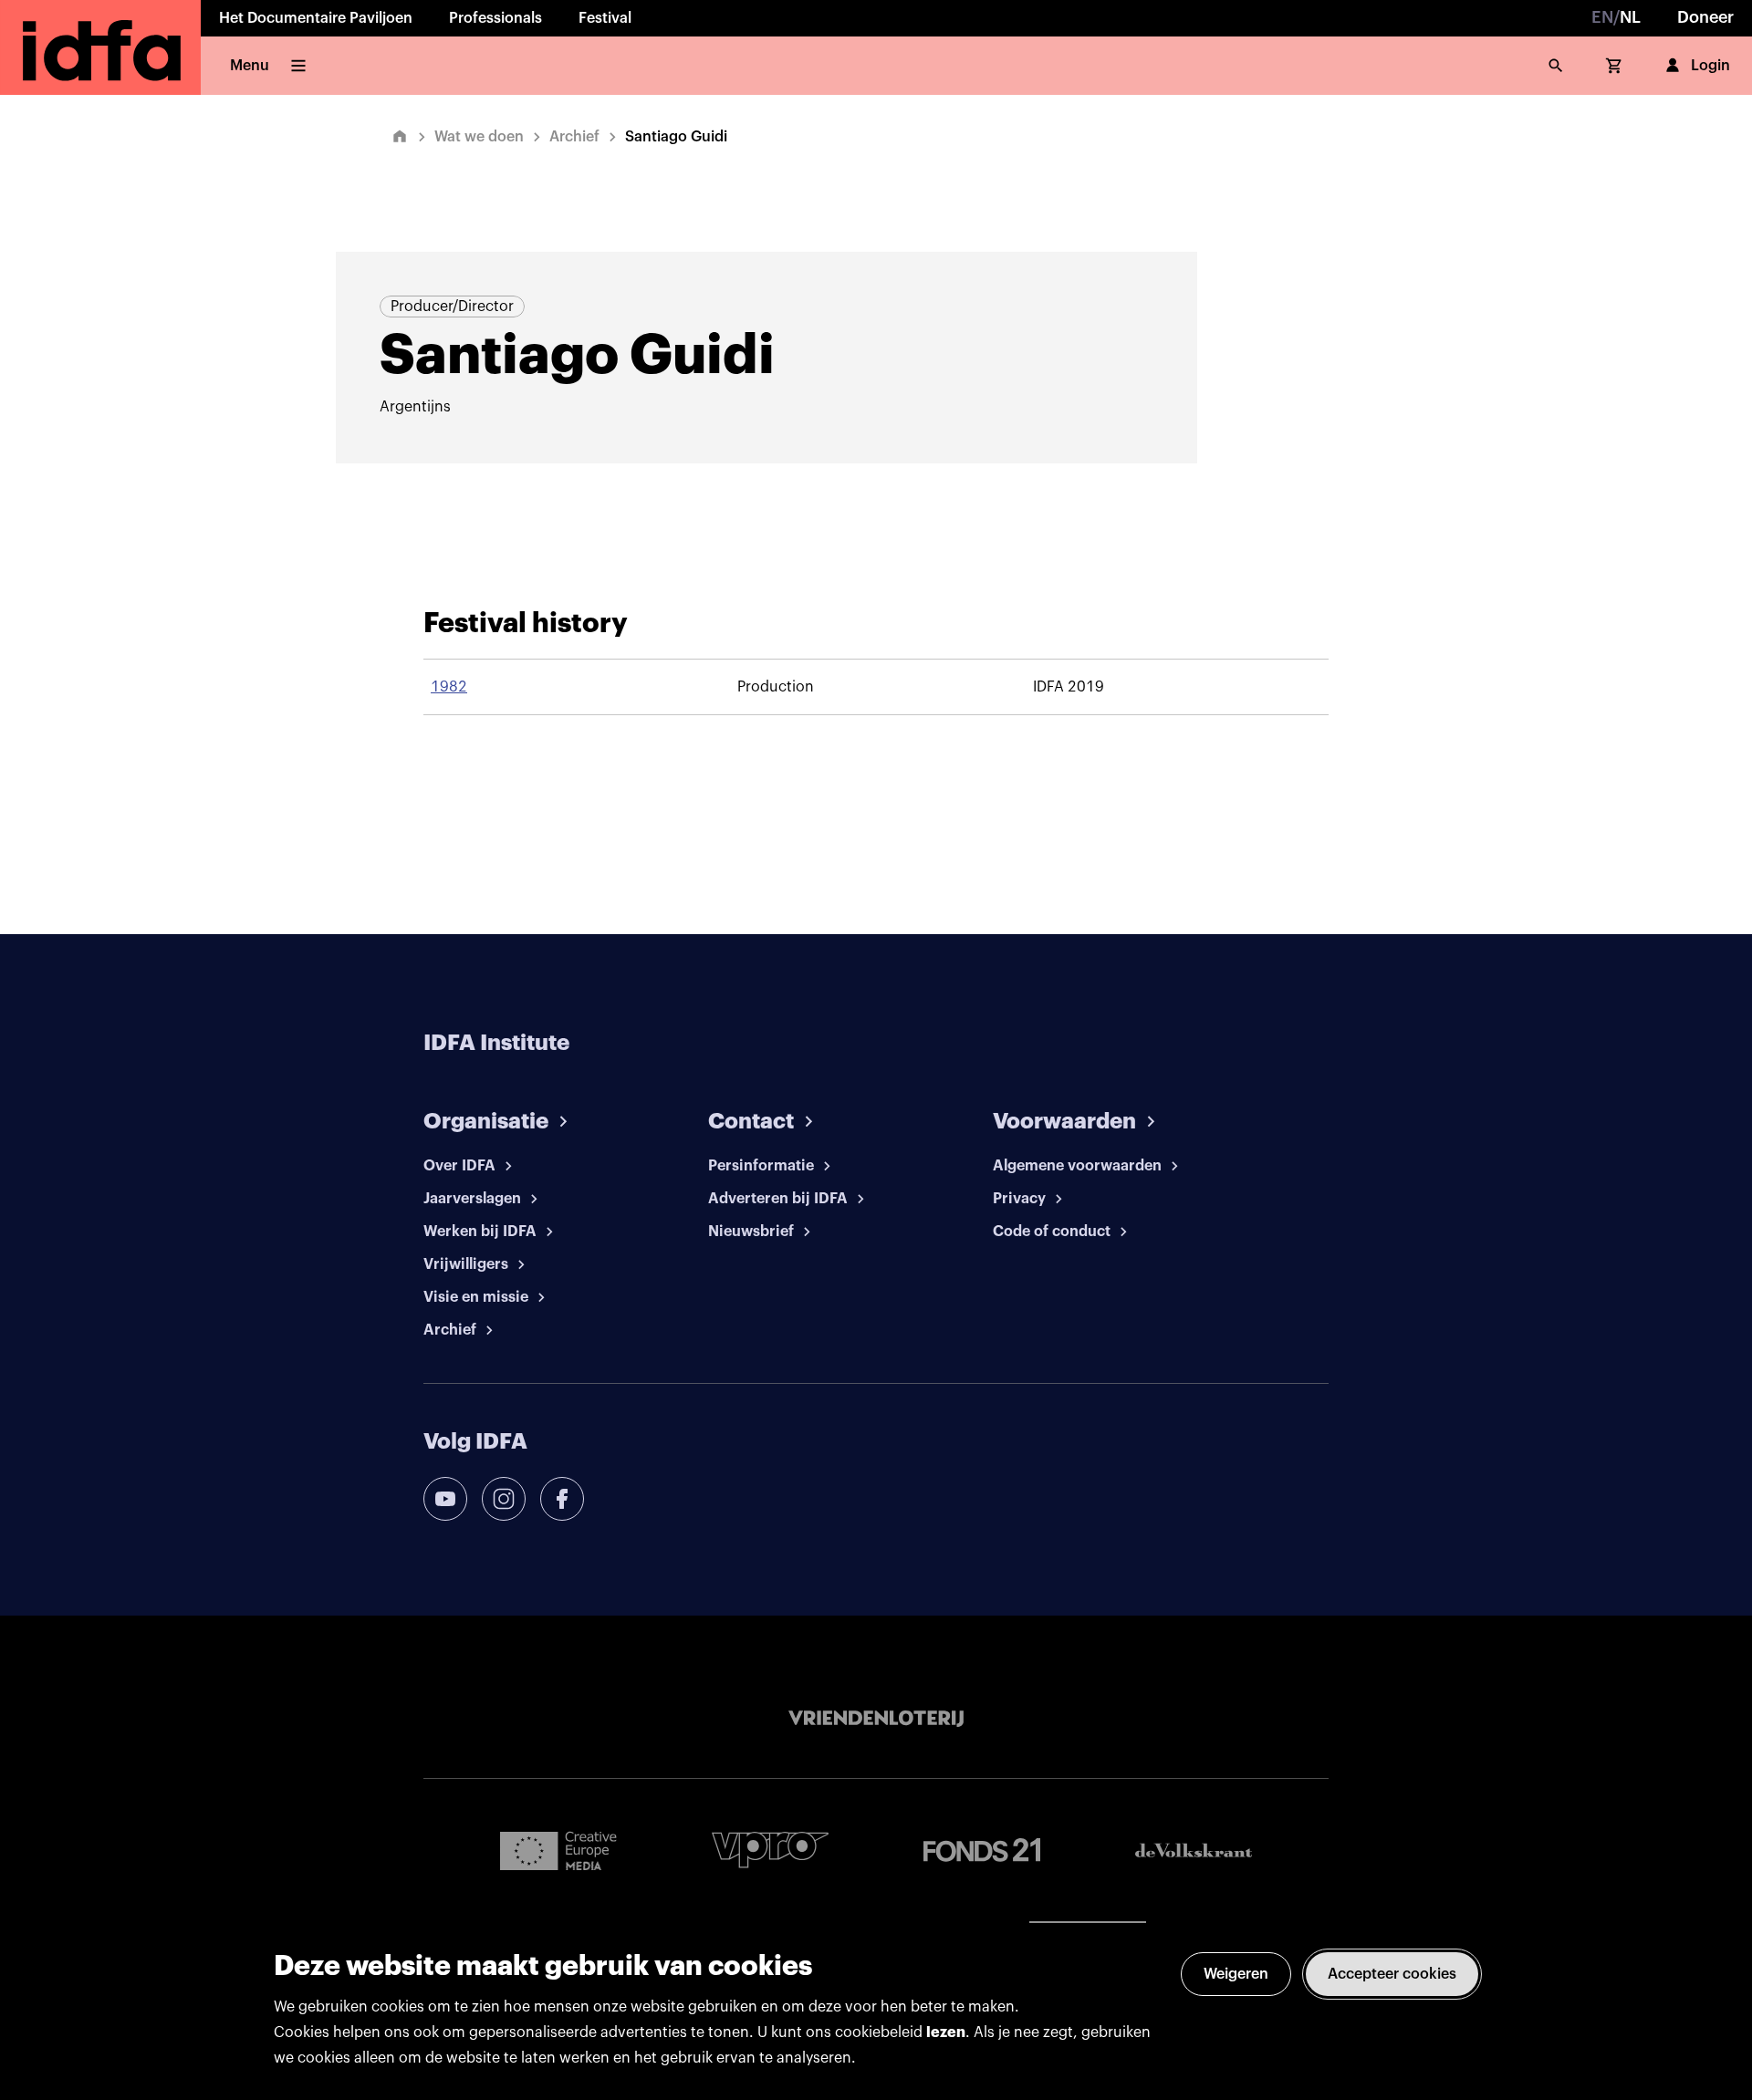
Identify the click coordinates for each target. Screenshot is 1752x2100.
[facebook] (562, 1499)
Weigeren (1236, 1974)
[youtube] (445, 1499)
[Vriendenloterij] (876, 1719)
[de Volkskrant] (1194, 1850)
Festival (605, 18)
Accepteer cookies (1392, 1974)
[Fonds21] (982, 1850)
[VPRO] (770, 1850)
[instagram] (504, 1499)
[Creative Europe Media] (558, 1850)
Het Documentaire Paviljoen (316, 18)
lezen (946, 2032)
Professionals (495, 18)
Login (1710, 66)
